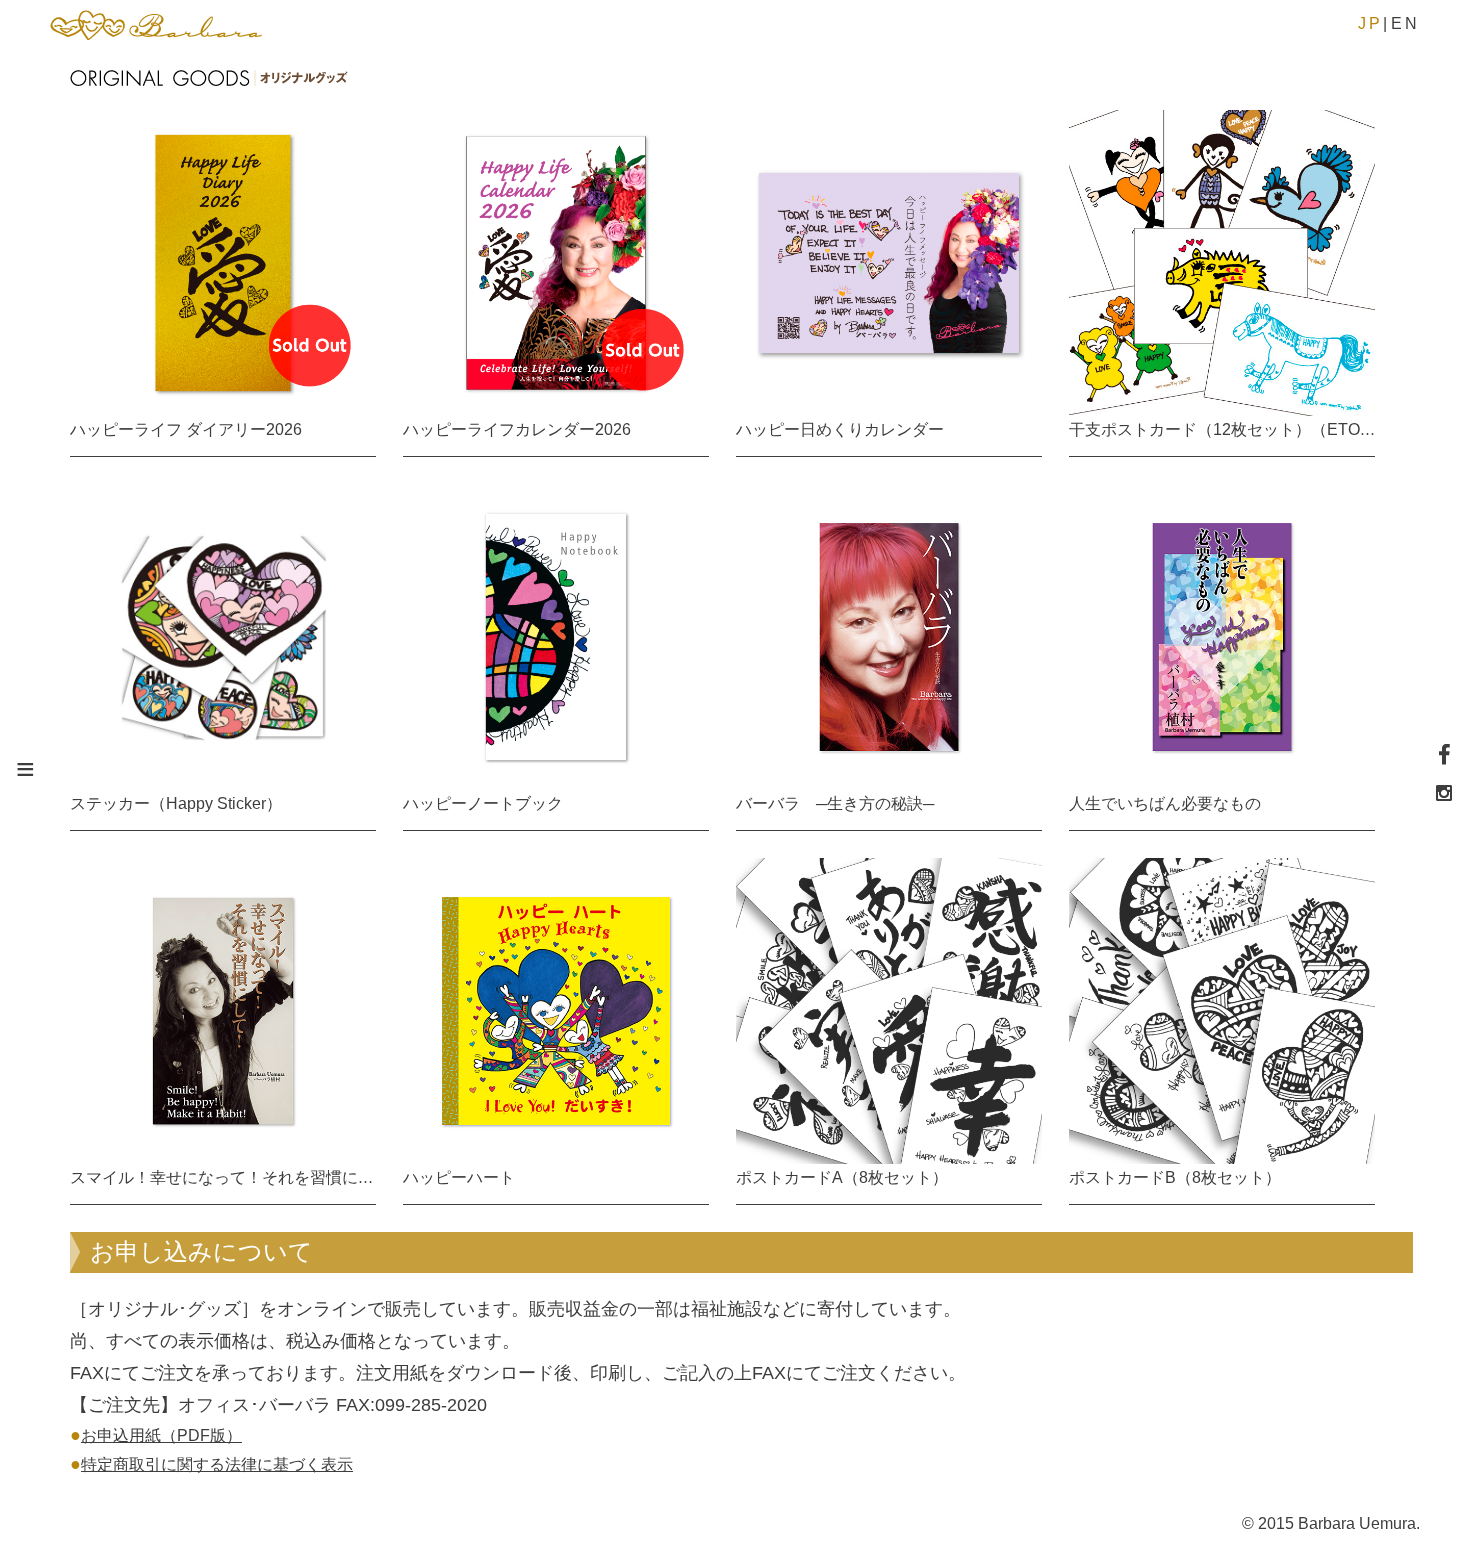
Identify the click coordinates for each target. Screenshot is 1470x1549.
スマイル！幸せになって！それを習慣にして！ (238, 1177)
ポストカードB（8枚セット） (1175, 1177)
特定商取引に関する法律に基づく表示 (217, 1464)
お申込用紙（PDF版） (161, 1435)
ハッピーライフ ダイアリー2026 (186, 429)
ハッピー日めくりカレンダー (840, 429)
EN (1405, 23)
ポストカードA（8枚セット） (842, 1177)
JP (1370, 23)
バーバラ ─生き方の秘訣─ (835, 803)
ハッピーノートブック (483, 803)
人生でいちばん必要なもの (1165, 803)
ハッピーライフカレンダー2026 (517, 429)
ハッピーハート (459, 1177)
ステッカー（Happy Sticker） (176, 803)
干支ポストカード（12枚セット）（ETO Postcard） (1256, 429)
